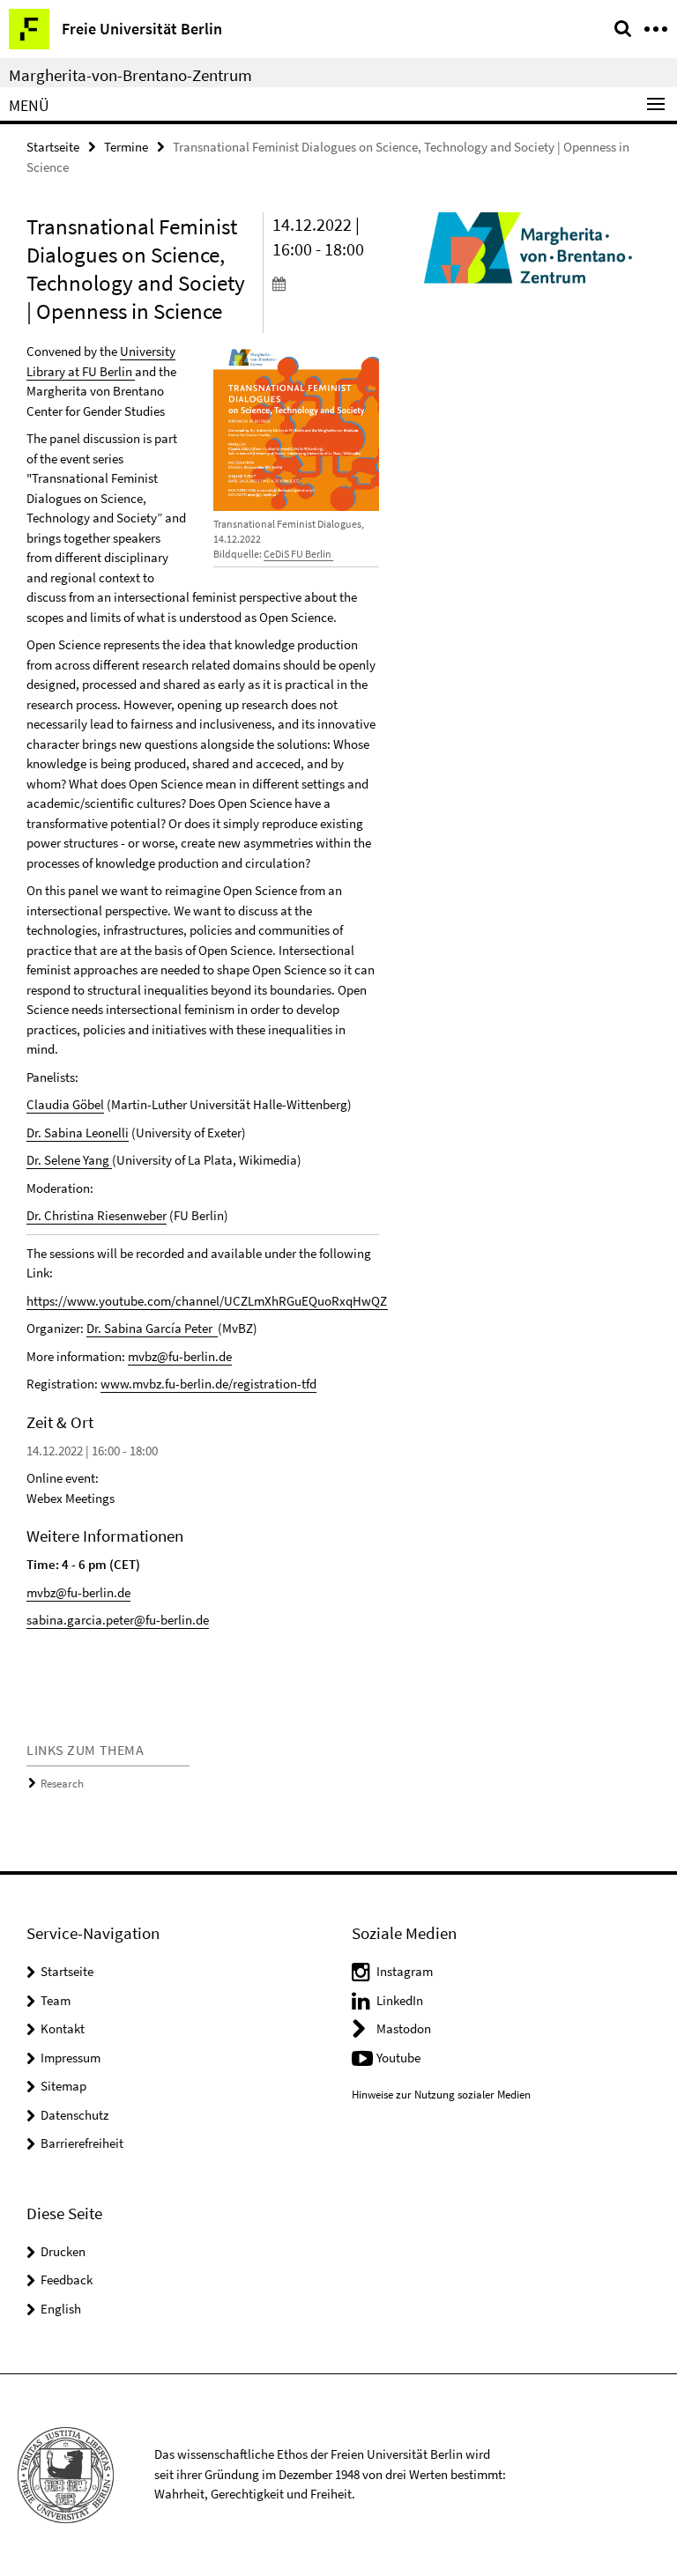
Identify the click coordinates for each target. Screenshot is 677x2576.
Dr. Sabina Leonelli (78, 1133)
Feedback (67, 2280)
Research (62, 1784)
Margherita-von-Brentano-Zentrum (130, 75)
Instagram (405, 1971)
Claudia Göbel (65, 1104)
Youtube (398, 2058)
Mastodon (404, 2028)
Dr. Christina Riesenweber (97, 1215)
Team (56, 2000)
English (61, 2309)
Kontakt (63, 2028)
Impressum (71, 2058)
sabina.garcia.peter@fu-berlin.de (118, 1620)
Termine (126, 147)
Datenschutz (74, 2115)
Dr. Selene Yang (69, 1160)
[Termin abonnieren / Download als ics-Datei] (326, 283)
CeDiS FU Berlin (298, 554)
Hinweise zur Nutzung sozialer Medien (441, 2095)
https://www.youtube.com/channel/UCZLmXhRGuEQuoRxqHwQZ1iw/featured (242, 1301)
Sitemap (63, 2086)
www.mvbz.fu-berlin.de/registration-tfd (208, 1384)
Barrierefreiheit (82, 2143)
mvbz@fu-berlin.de (180, 1356)
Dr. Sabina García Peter (152, 1328)
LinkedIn (400, 2000)
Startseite (53, 147)
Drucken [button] (63, 2251)
